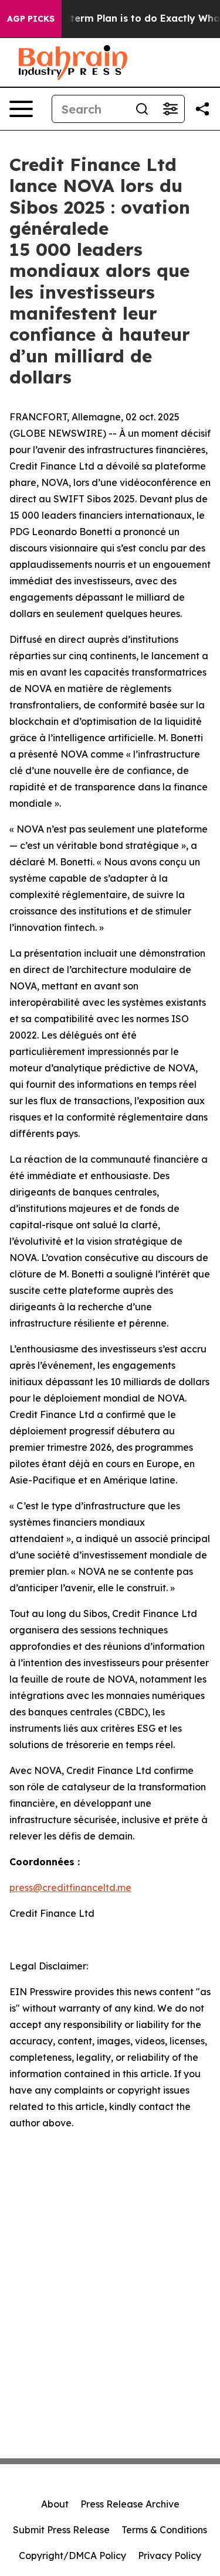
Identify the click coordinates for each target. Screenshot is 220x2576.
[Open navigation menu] (21, 109)
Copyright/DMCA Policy (72, 2556)
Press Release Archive (130, 2504)
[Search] (142, 109)
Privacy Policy (170, 2556)
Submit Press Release (61, 2530)
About (55, 2504)
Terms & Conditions (164, 2530)
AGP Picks (31, 19)
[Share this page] (202, 109)
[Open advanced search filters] (170, 109)
